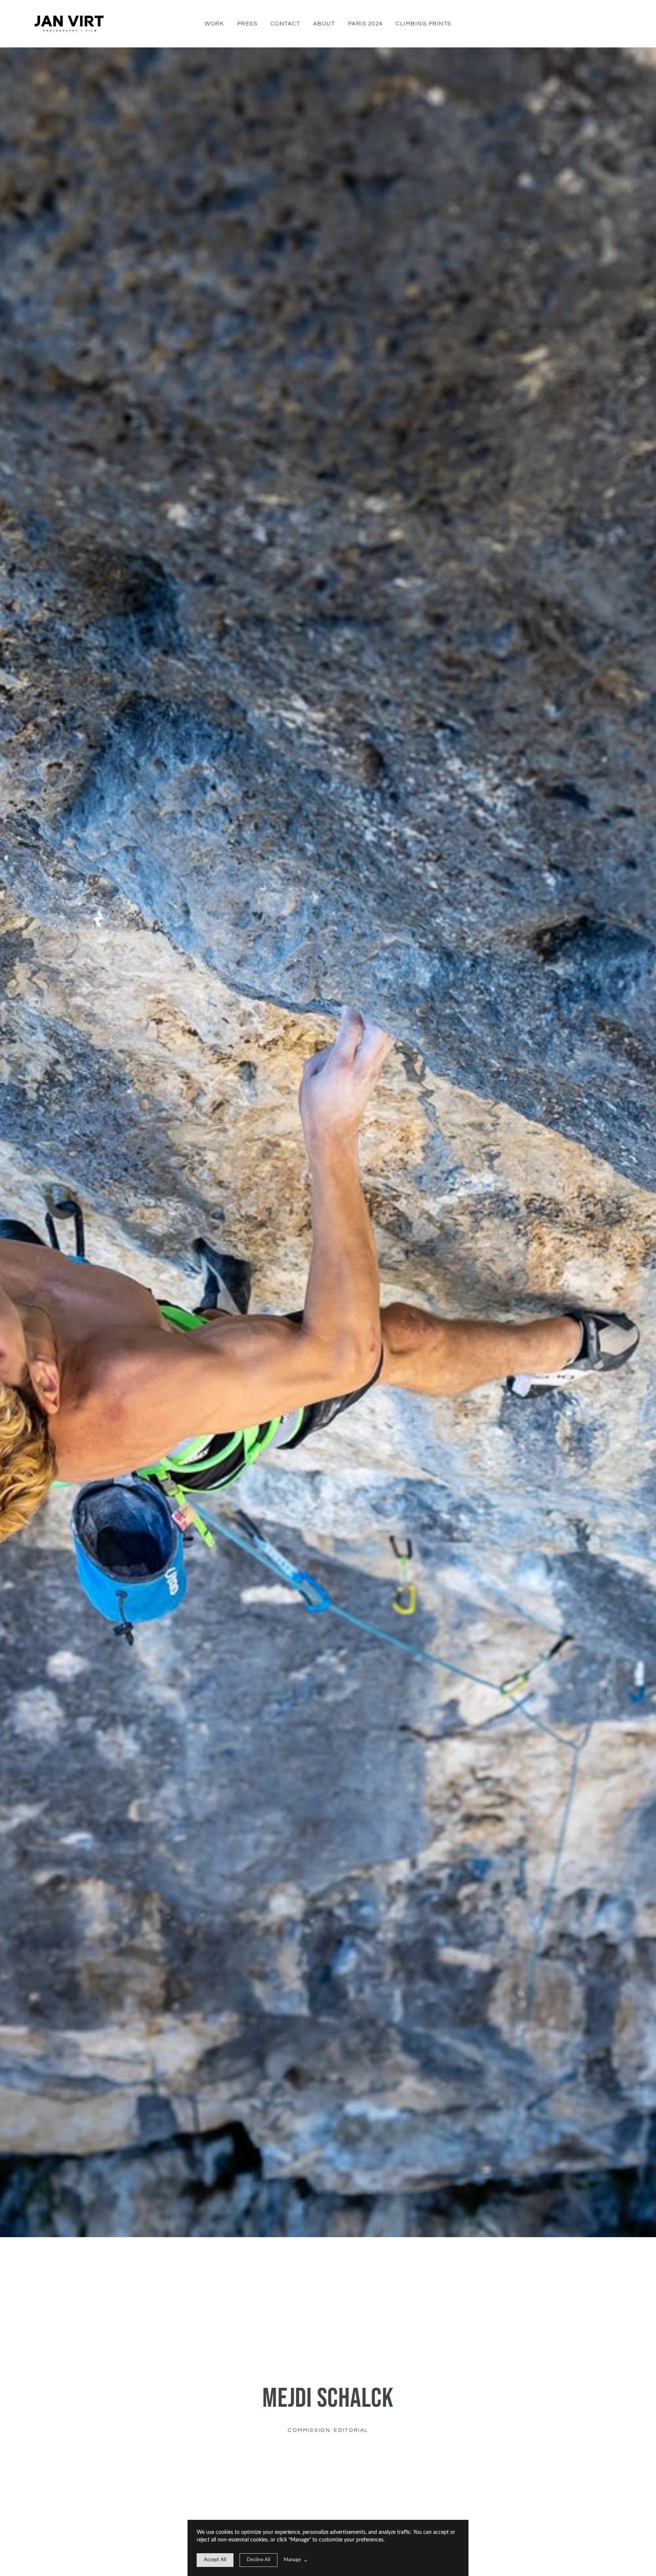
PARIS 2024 (365, 24)
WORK (214, 24)
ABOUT (324, 24)
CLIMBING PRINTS (423, 24)
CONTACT (285, 24)
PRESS (248, 24)
